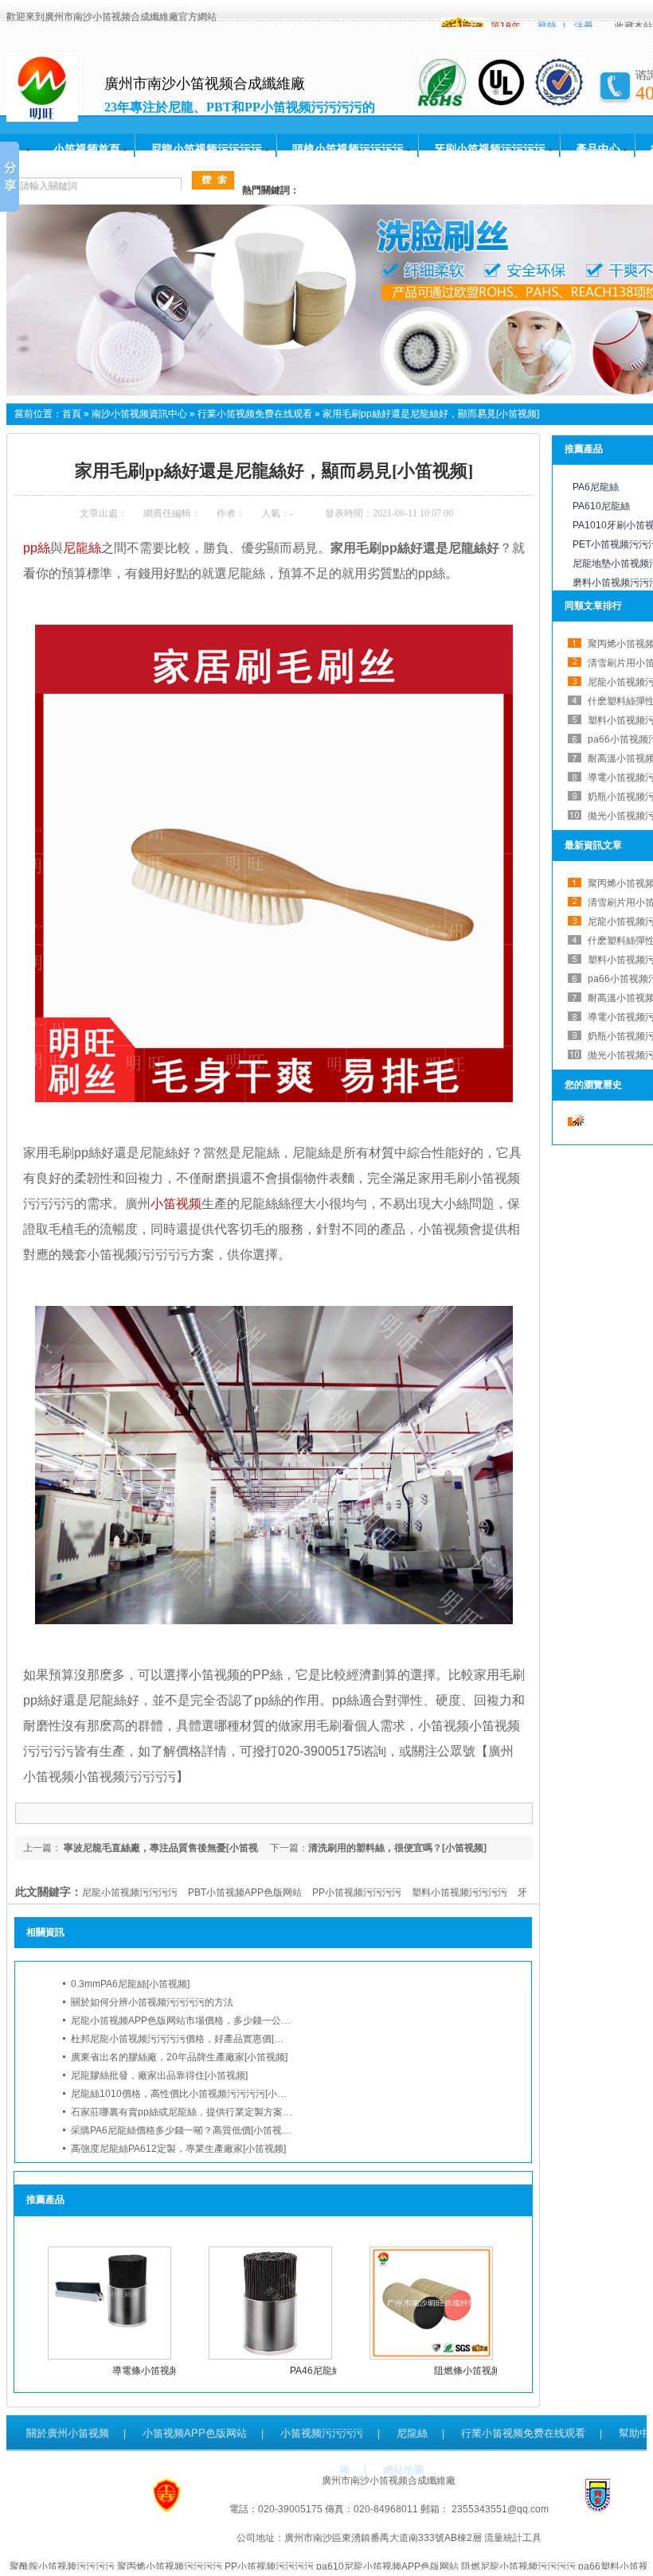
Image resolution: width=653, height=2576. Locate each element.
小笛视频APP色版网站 (195, 2433)
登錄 (547, 26)
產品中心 (598, 149)
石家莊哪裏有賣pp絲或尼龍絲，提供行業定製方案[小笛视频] (198, 2112)
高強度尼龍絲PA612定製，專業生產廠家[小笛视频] (178, 2149)
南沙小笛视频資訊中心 (139, 414)
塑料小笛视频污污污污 (459, 1892)
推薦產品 (584, 449)
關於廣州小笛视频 (68, 2433)
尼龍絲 (82, 548)
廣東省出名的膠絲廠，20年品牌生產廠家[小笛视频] (179, 2057)
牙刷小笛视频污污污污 (490, 149)
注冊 (584, 26)
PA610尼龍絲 (601, 506)
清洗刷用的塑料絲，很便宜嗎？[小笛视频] (397, 1848)
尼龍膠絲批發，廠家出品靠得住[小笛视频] (159, 2075)
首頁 (72, 414)
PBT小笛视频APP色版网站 (245, 1892)
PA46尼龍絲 (316, 2371)
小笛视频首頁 (87, 149)
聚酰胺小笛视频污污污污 (62, 2566)
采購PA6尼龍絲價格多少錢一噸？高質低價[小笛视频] (182, 2130)
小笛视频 (176, 1204)
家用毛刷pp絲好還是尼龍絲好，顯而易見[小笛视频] (431, 414)
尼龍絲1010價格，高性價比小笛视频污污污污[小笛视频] (190, 2094)
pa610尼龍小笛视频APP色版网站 (387, 2566)
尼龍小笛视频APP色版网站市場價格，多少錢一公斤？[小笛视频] (207, 2021)
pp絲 (37, 548)
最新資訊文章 (593, 845)
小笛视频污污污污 (322, 2433)
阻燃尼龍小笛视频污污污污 (518, 2566)
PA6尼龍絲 (596, 487)
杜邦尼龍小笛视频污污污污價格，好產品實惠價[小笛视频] (193, 2039)
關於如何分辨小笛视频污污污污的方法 (152, 2002)
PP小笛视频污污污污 (357, 1892)
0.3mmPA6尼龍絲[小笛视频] (130, 1984)
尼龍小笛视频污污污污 (206, 149)
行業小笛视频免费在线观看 (255, 414)
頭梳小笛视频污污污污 (348, 149)
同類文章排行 (593, 606)
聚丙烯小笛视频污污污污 (170, 2566)
